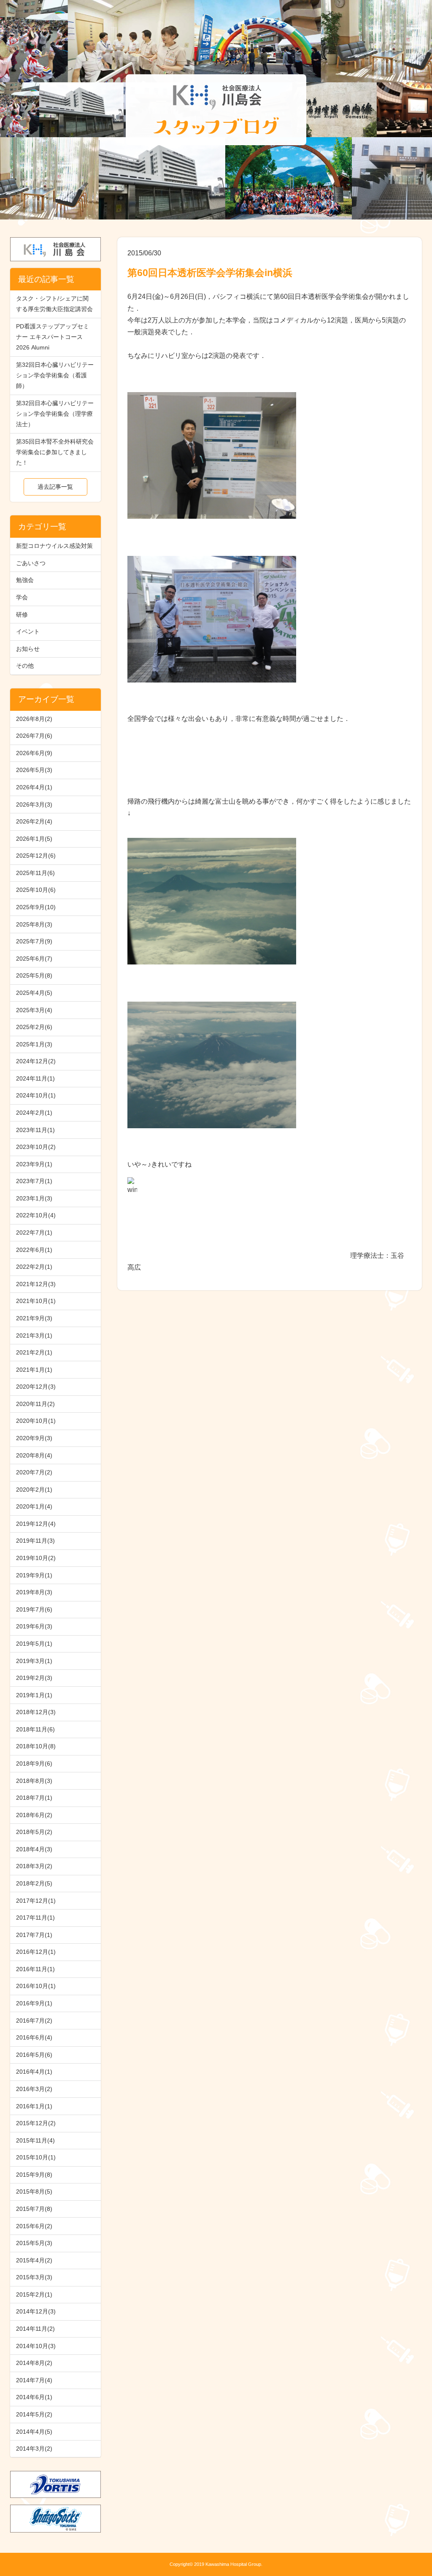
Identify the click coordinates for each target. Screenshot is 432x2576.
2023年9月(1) (34, 1164)
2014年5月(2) (34, 2414)
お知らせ (28, 649)
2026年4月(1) (34, 787)
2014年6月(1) (34, 2397)
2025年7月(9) (34, 941)
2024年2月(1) (34, 1113)
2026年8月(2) (34, 719)
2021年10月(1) (36, 1301)
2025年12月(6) (36, 856)
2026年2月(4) (34, 821)
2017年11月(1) (35, 1918)
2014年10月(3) (36, 2346)
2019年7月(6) (34, 1609)
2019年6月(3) (34, 1626)
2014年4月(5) (34, 2432)
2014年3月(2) (34, 2449)
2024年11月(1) (35, 1078)
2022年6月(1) (34, 1250)
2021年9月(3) (34, 1318)
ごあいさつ (31, 563)
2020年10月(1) (36, 1421)
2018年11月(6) (35, 1729)
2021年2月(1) (34, 1352)
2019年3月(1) (34, 1661)
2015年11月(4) (35, 2140)
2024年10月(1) (36, 1095)
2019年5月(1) (34, 1644)
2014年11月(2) (35, 2329)
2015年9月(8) (34, 2175)
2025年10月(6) (36, 890)
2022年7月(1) (34, 1232)
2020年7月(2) (34, 1472)
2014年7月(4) (34, 2380)
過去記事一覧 (55, 487)
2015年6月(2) (34, 2226)
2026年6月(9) (34, 753)
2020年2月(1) (34, 1490)
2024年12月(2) (36, 1061)
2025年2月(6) (34, 1027)
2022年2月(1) (34, 1267)
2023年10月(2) (36, 1147)
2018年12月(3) (36, 1712)
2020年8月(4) (34, 1455)
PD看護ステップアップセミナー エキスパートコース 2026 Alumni (53, 337)
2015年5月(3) (34, 2243)
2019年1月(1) (34, 1695)
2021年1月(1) (34, 1370)
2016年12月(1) (36, 1952)
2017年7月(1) (34, 1935)
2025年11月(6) (35, 873)
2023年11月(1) (35, 1130)
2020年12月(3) (36, 1387)
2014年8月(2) (34, 2363)
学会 (22, 597)
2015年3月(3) (34, 2277)
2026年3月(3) (34, 804)
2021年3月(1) (34, 1335)
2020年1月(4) (34, 1506)
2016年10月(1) (36, 1986)
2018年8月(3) (34, 1781)
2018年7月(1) (34, 1798)
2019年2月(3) (34, 1678)
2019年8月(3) (34, 1592)
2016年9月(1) (34, 2003)
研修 (22, 615)
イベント (28, 631)
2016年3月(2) (34, 2089)
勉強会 (25, 580)
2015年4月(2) (34, 2260)
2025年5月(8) (34, 975)
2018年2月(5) (34, 1883)
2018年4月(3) (34, 1849)
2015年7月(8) (34, 2209)
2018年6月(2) (34, 1815)
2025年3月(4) (34, 1010)
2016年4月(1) (34, 2072)
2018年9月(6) (34, 1763)
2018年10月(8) (36, 1746)
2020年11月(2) (35, 1404)
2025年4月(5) (34, 993)
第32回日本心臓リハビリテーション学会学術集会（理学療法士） (55, 414)
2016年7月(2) (34, 2021)
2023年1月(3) (34, 1198)
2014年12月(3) (36, 2311)
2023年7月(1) (34, 1181)
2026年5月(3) (34, 770)
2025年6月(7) (34, 959)
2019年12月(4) (36, 1524)
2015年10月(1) (36, 2157)
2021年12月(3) (36, 1284)
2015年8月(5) (34, 2191)
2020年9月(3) (34, 1438)
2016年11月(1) (35, 1969)
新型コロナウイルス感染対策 (54, 546)
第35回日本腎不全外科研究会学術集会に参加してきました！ (55, 452)
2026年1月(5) (34, 839)
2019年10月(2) (36, 1558)
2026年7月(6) (34, 736)
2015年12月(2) (36, 2123)
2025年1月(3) (34, 1044)
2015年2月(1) (34, 2294)
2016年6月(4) (34, 2037)
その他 (25, 666)
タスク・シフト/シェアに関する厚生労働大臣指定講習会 (54, 304)
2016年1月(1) (34, 2106)
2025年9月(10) (36, 907)
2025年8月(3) (34, 924)
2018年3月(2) (34, 1866)
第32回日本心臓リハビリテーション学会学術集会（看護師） (55, 375)
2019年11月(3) (35, 1541)
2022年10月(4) (36, 1215)
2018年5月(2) (34, 1832)
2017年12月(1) (36, 1901)
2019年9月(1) (34, 1575)
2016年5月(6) (34, 2055)
